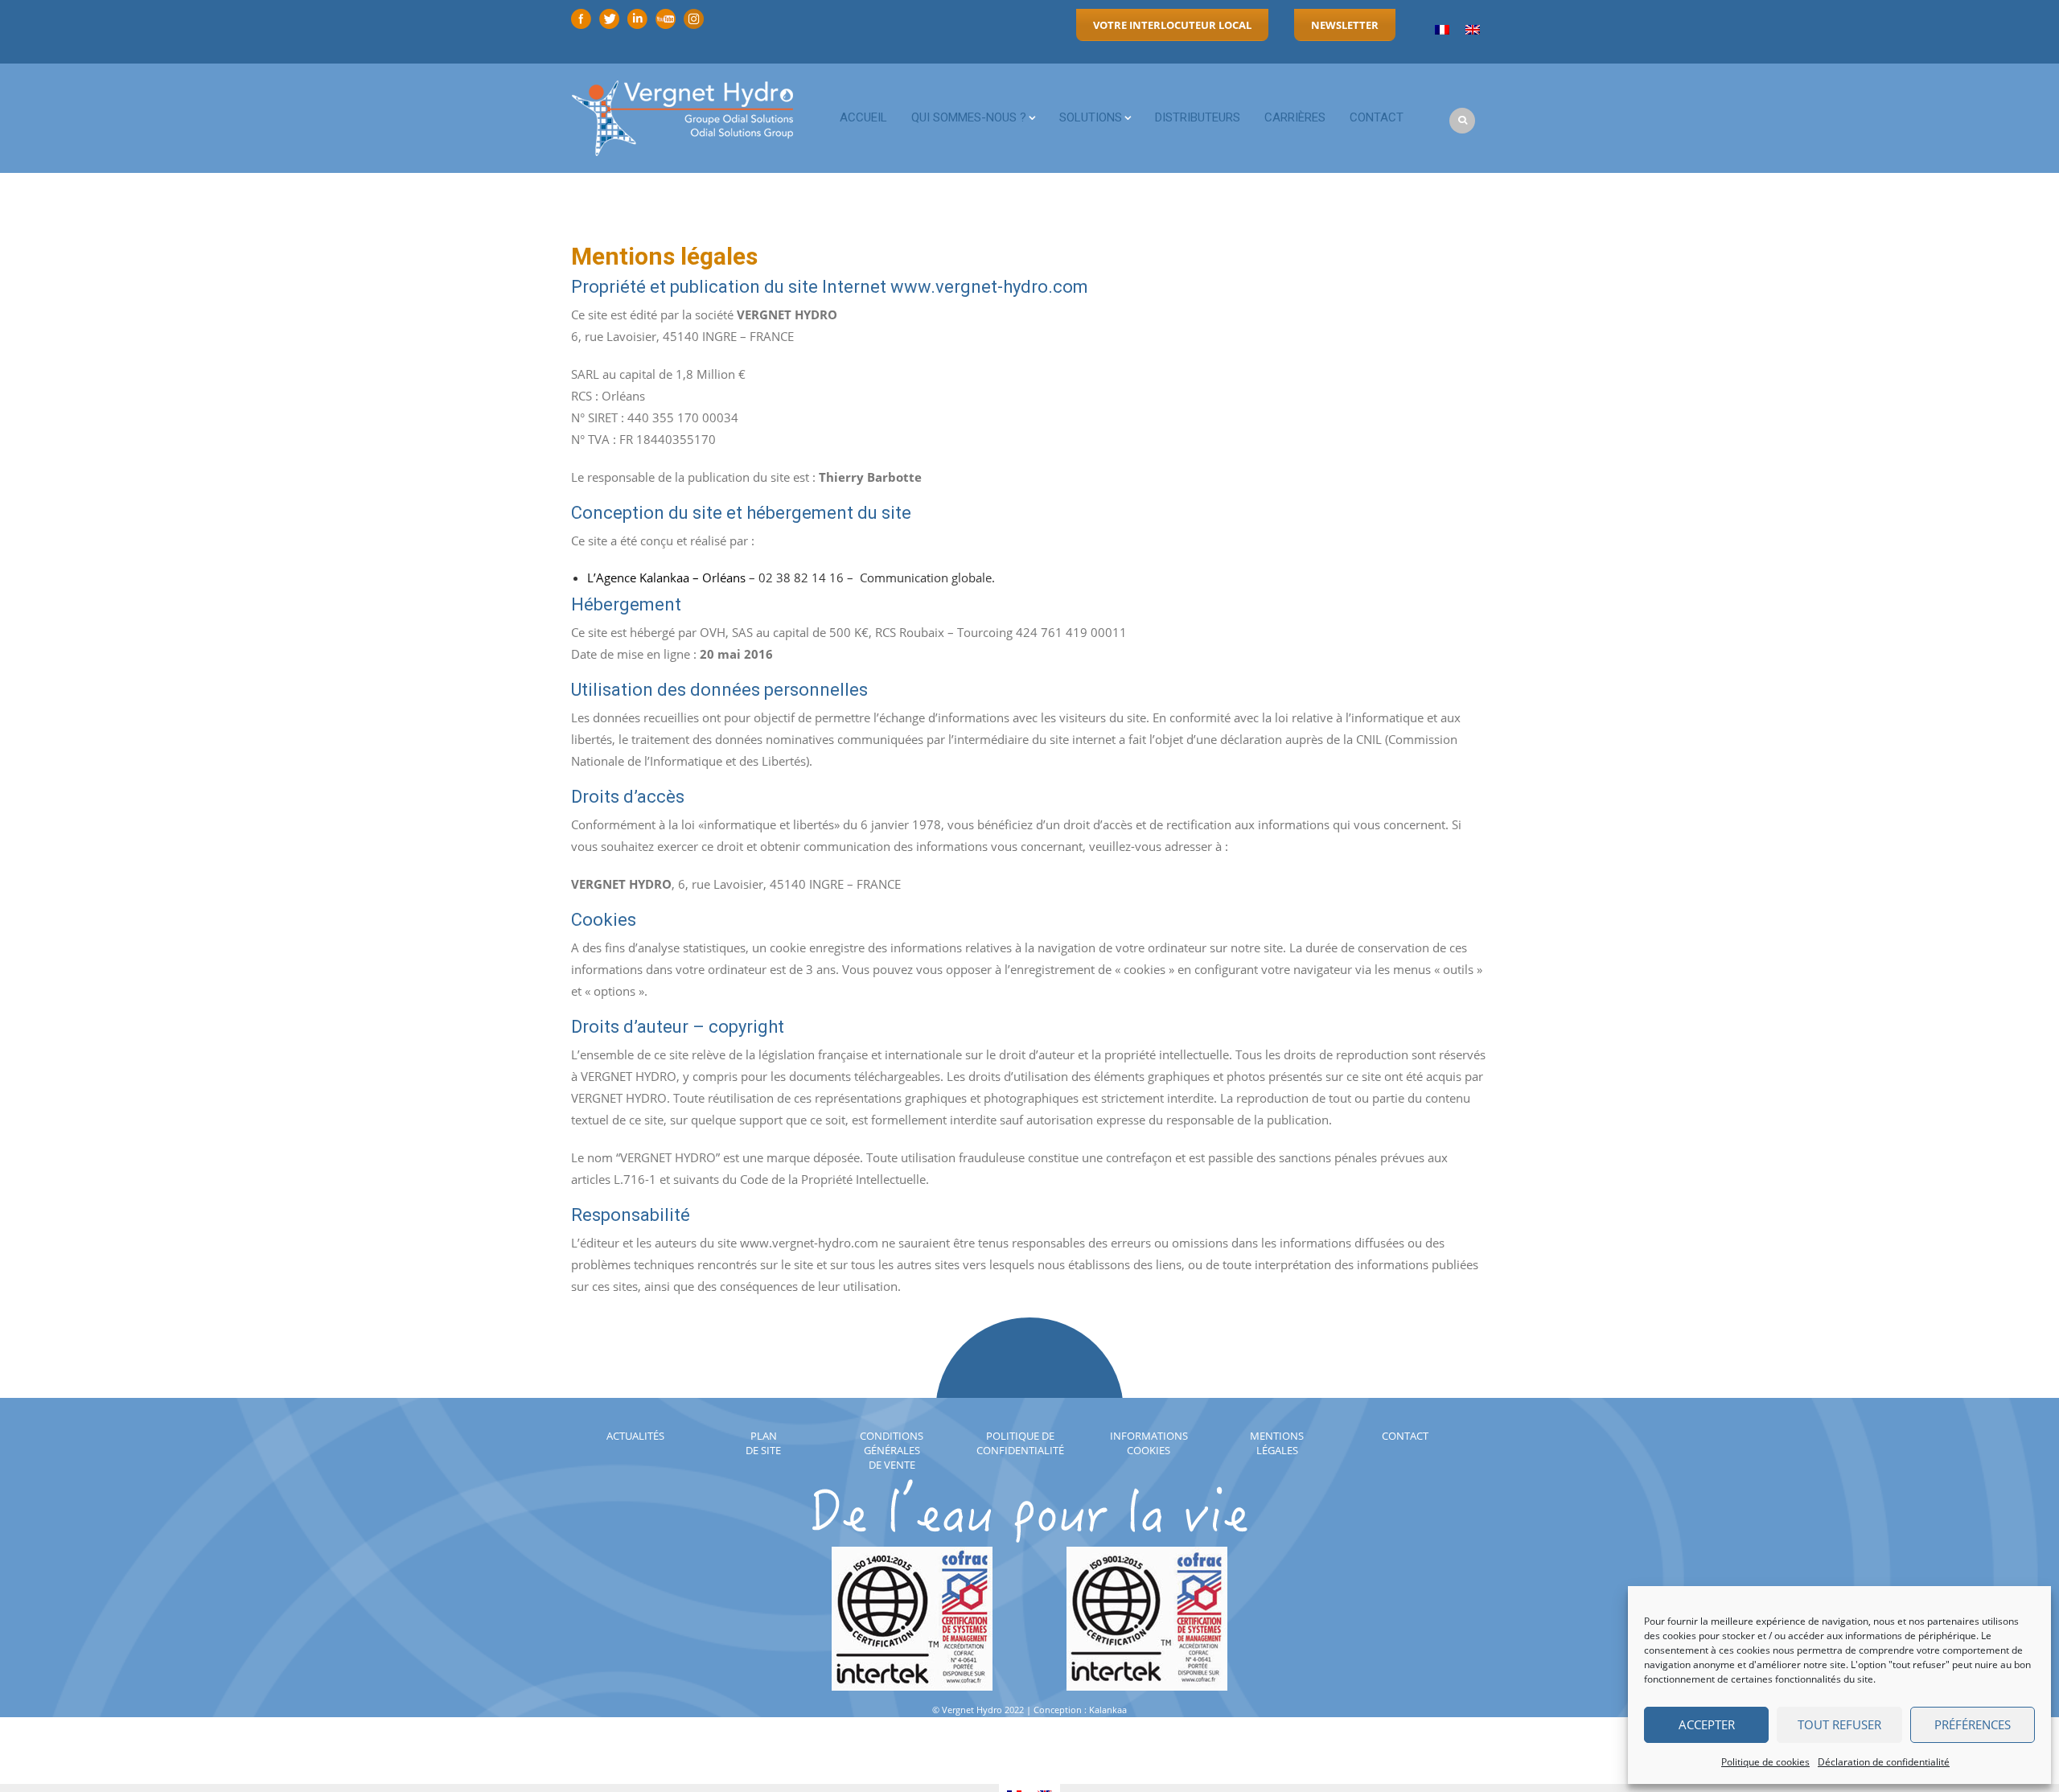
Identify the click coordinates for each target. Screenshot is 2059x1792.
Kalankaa (1108, 1710)
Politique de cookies (1765, 1762)
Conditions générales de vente (892, 1450)
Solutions (1091, 117)
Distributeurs (1198, 117)
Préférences (1973, 1724)
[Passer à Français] (1442, 30)
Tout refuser (1839, 1724)
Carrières (1295, 117)
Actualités (635, 1436)
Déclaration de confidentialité (1884, 1762)
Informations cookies (1149, 1443)
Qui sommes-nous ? (969, 117)
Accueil (863, 117)
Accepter (1707, 1724)
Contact (1377, 117)
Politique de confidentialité (1020, 1443)
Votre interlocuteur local (1172, 25)
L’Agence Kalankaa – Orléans (666, 577)
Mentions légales (1277, 1443)
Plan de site (763, 1443)
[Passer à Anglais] (1473, 30)
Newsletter (1345, 25)
